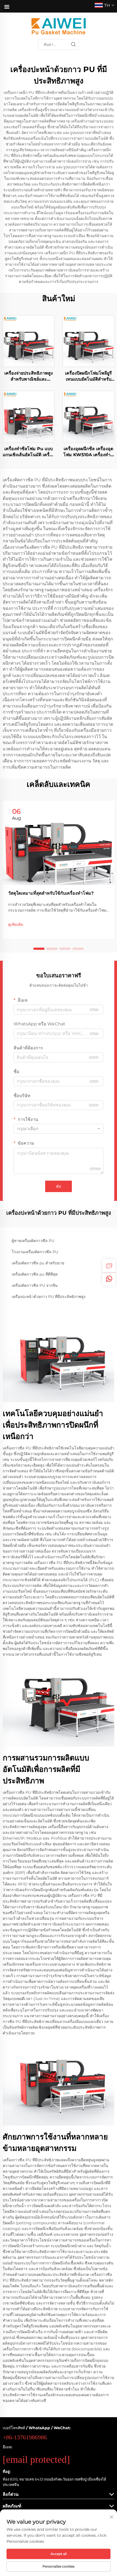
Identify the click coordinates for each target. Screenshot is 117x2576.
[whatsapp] (109, 1279)
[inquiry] (109, 1266)
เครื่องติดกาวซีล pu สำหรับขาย (38, 1263)
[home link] (59, 26)
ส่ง (59, 1186)
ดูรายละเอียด (29, 341)
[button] (39, 949)
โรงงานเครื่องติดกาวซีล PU (35, 1252)
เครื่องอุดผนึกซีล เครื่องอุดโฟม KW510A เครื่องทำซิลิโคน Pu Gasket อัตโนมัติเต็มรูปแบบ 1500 (88, 452)
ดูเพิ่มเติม (16, 924)
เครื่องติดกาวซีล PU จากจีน (35, 1285)
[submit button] (73, 44)
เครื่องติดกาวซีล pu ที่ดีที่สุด (35, 1274)
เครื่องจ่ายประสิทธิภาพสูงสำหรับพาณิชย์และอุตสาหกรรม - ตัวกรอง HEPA (29, 377)
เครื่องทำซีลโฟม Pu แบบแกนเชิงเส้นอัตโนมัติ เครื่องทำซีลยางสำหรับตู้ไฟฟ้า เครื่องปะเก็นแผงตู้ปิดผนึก (29, 452)
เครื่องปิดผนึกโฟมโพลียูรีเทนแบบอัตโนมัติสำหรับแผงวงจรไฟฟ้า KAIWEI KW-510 (88, 377)
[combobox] (59, 1129)
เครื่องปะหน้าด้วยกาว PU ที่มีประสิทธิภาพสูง (49, 1297)
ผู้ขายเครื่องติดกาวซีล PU (33, 1241)
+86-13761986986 (25, 2437)
